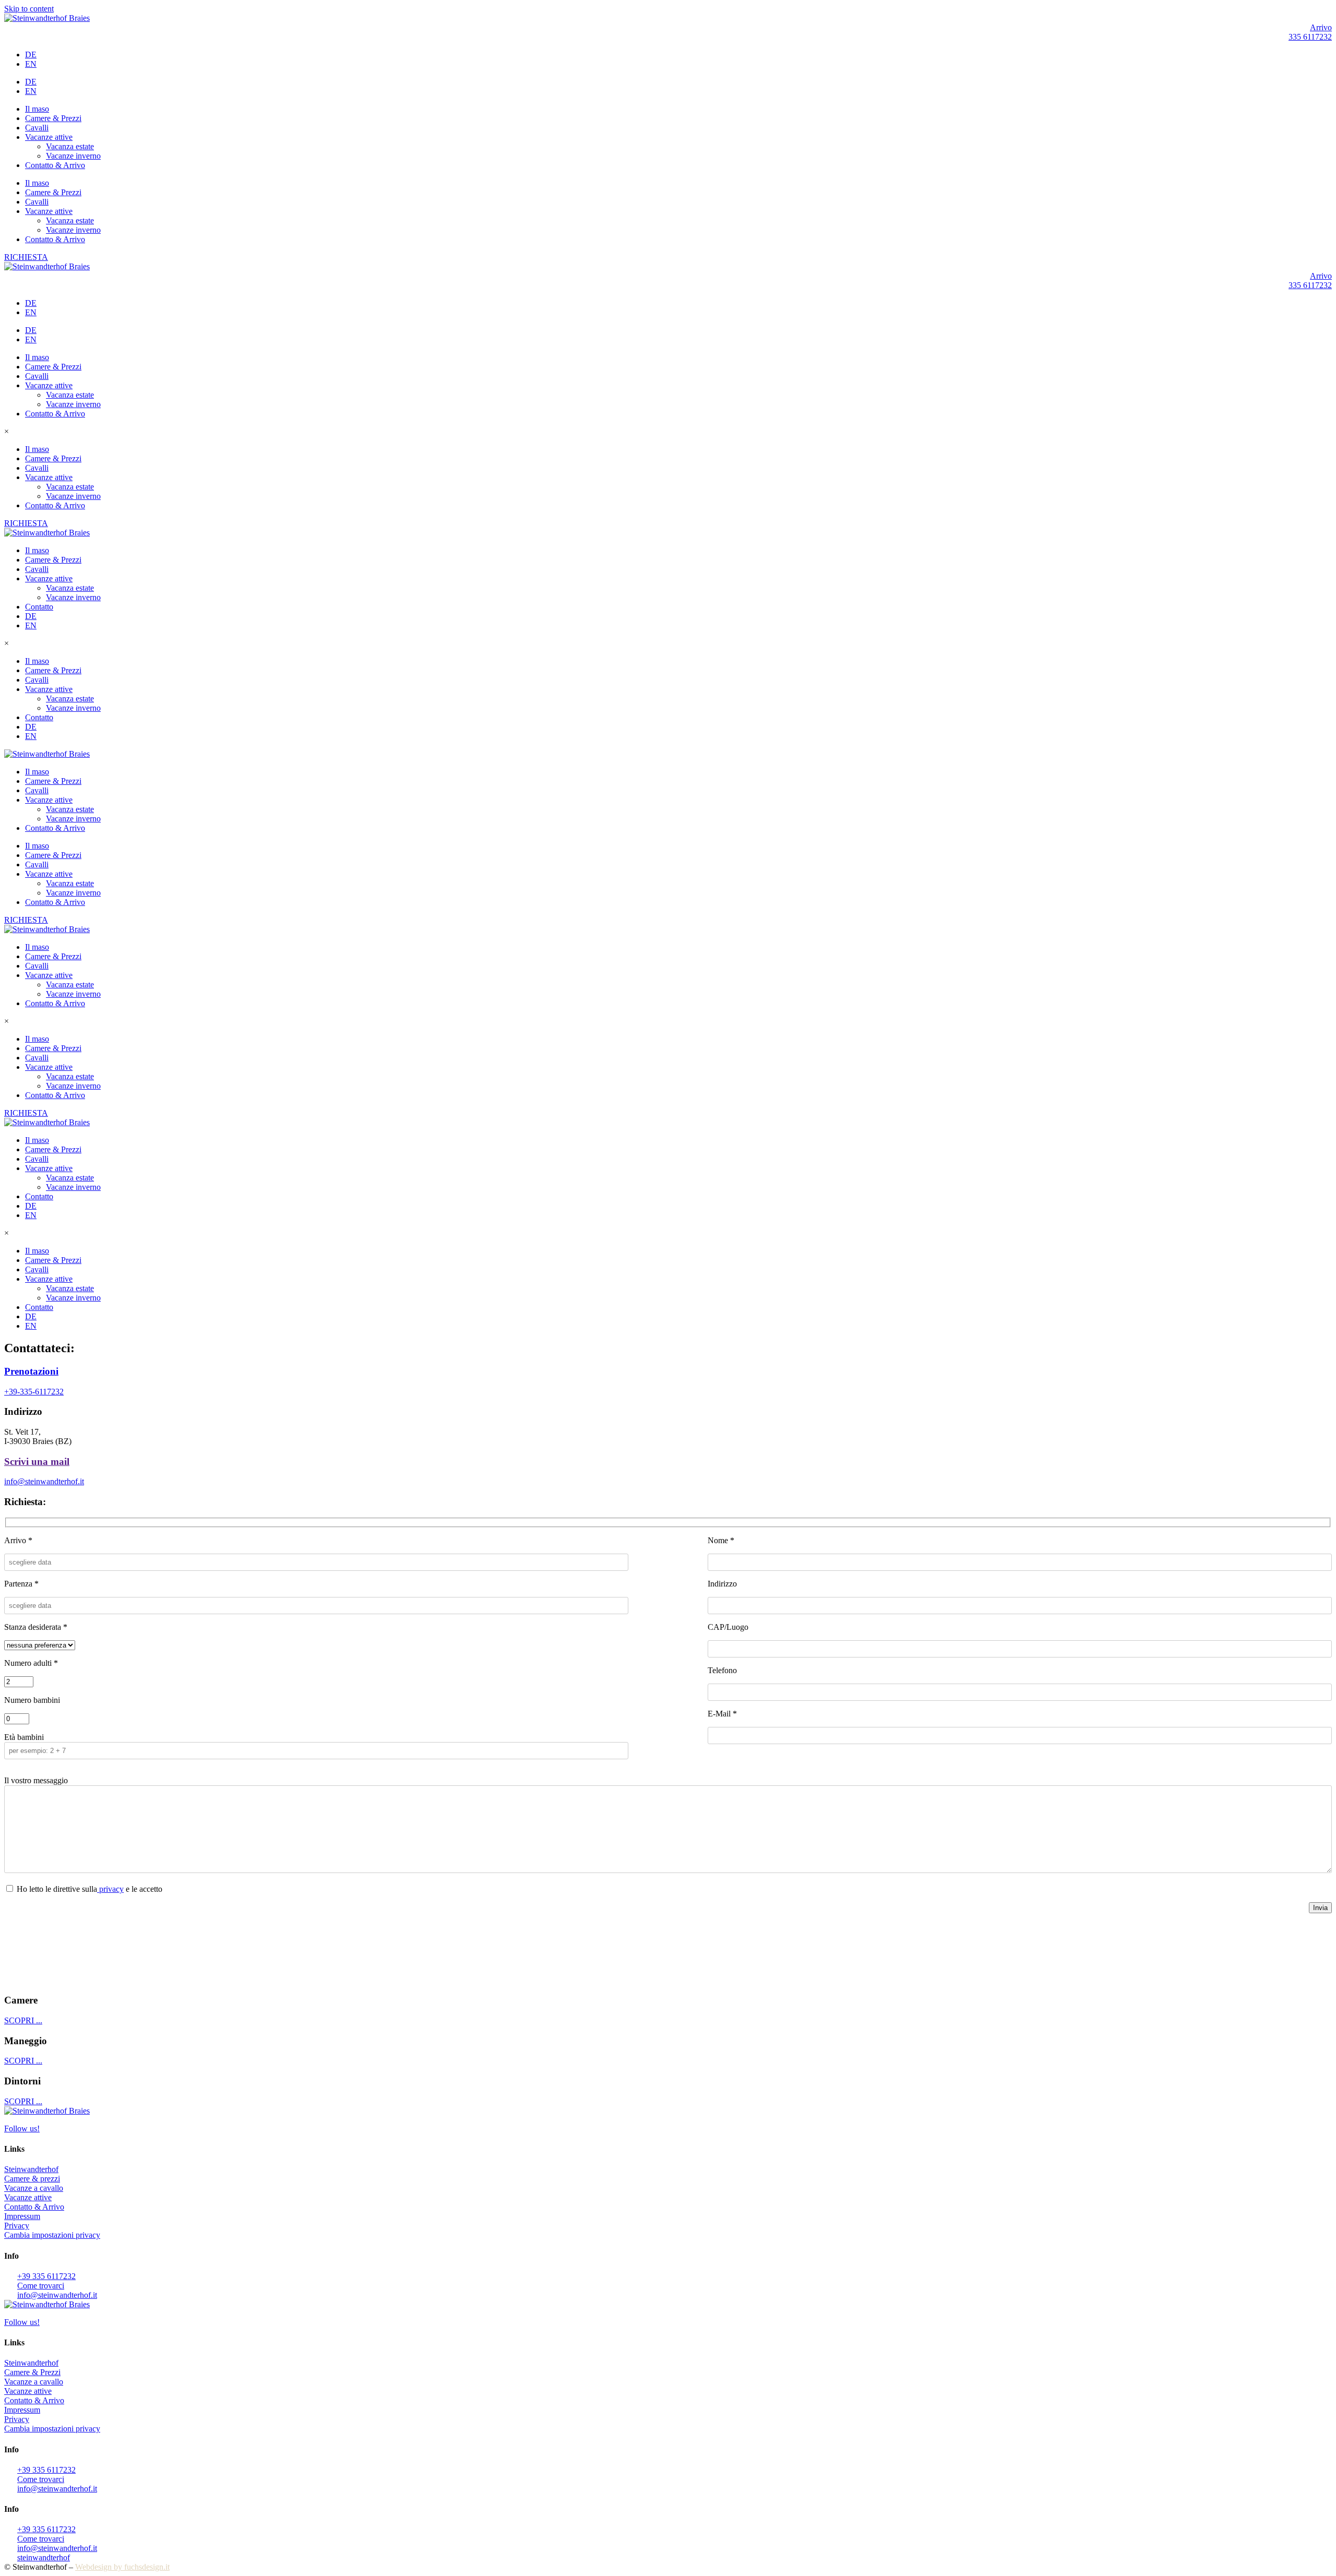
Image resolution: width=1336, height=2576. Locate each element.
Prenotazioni (31, 1371)
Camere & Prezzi (53, 118)
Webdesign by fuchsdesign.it (122, 2567)
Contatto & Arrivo (55, 165)
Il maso (37, 109)
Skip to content (29, 9)
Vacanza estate (70, 146)
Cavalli (37, 128)
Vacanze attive (49, 137)
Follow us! (22, 2128)
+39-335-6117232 (34, 1392)
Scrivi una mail (37, 1462)
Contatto (39, 607)
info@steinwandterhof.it (44, 1481)
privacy (110, 1889)
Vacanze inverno (73, 156)
